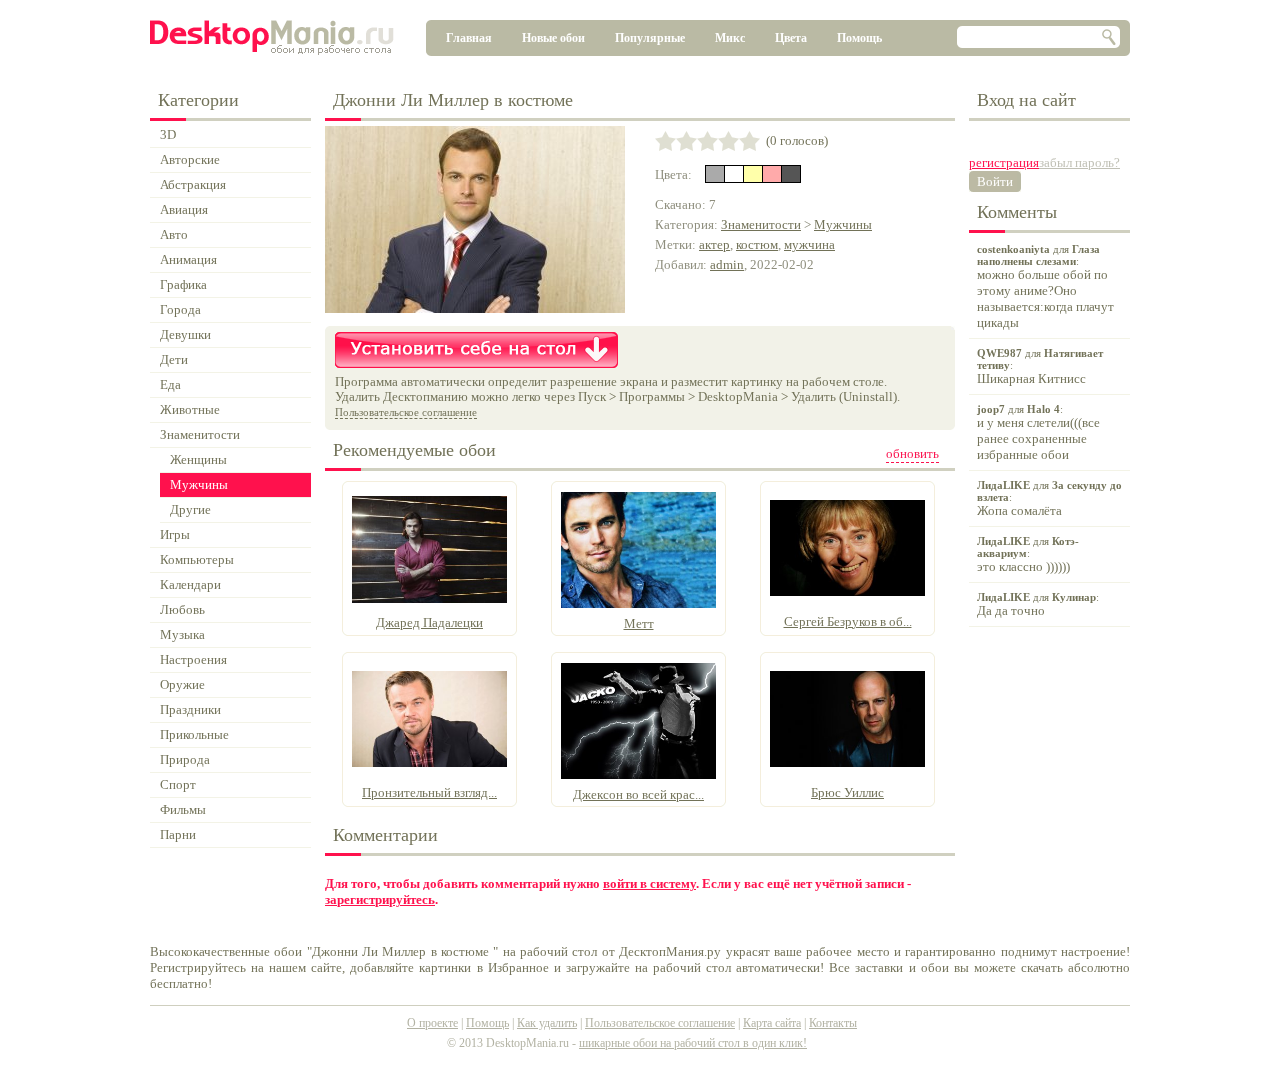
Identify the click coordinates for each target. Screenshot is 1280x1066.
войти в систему (649, 883)
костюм (757, 244)
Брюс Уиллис (847, 792)
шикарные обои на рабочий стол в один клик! (693, 1043)
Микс (730, 38)
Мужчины (843, 224)
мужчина (809, 244)
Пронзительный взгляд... (429, 792)
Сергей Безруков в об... (848, 621)
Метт (639, 623)
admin (727, 264)
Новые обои (553, 38)
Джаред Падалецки (429, 622)
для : (1045, 286)
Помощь (859, 38)
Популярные (650, 38)
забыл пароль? (1079, 162)
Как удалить (547, 1023)
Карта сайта (772, 1023)
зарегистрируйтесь (380, 899)
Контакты (833, 1023)
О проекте (432, 1023)
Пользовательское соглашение (406, 412)
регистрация (1004, 162)
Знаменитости (761, 224)
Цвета (791, 38)
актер (714, 244)
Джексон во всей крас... (638, 794)
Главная (469, 38)
